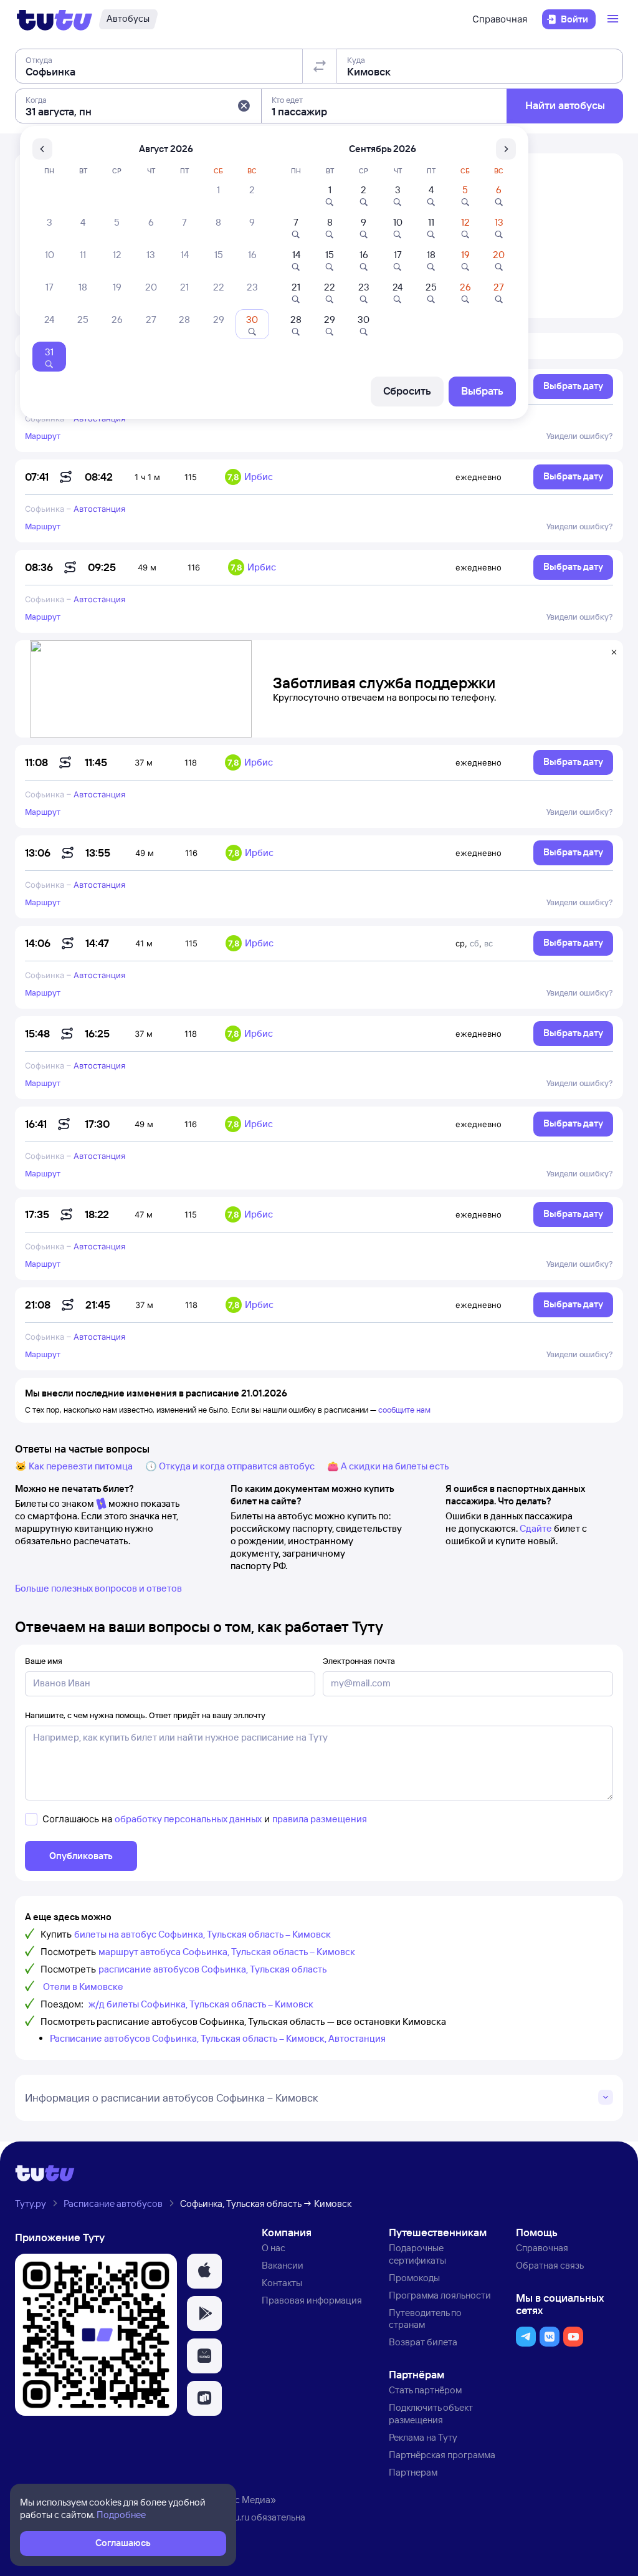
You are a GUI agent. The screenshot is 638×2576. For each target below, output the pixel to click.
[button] (244, 106)
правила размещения (320, 1819)
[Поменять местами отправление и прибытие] (320, 66)
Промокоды (414, 2278)
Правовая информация (312, 2300)
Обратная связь (550, 2265)
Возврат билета (423, 2342)
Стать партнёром (425, 2390)
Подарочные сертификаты (417, 2254)
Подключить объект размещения (431, 2414)
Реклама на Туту (423, 2437)
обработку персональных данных (188, 1819)
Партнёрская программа (442, 2455)
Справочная (500, 19)
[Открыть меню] (614, 19)
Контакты (282, 2283)
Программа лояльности (440, 2295)
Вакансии (283, 2265)
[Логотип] (55, 19)
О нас (274, 2248)
